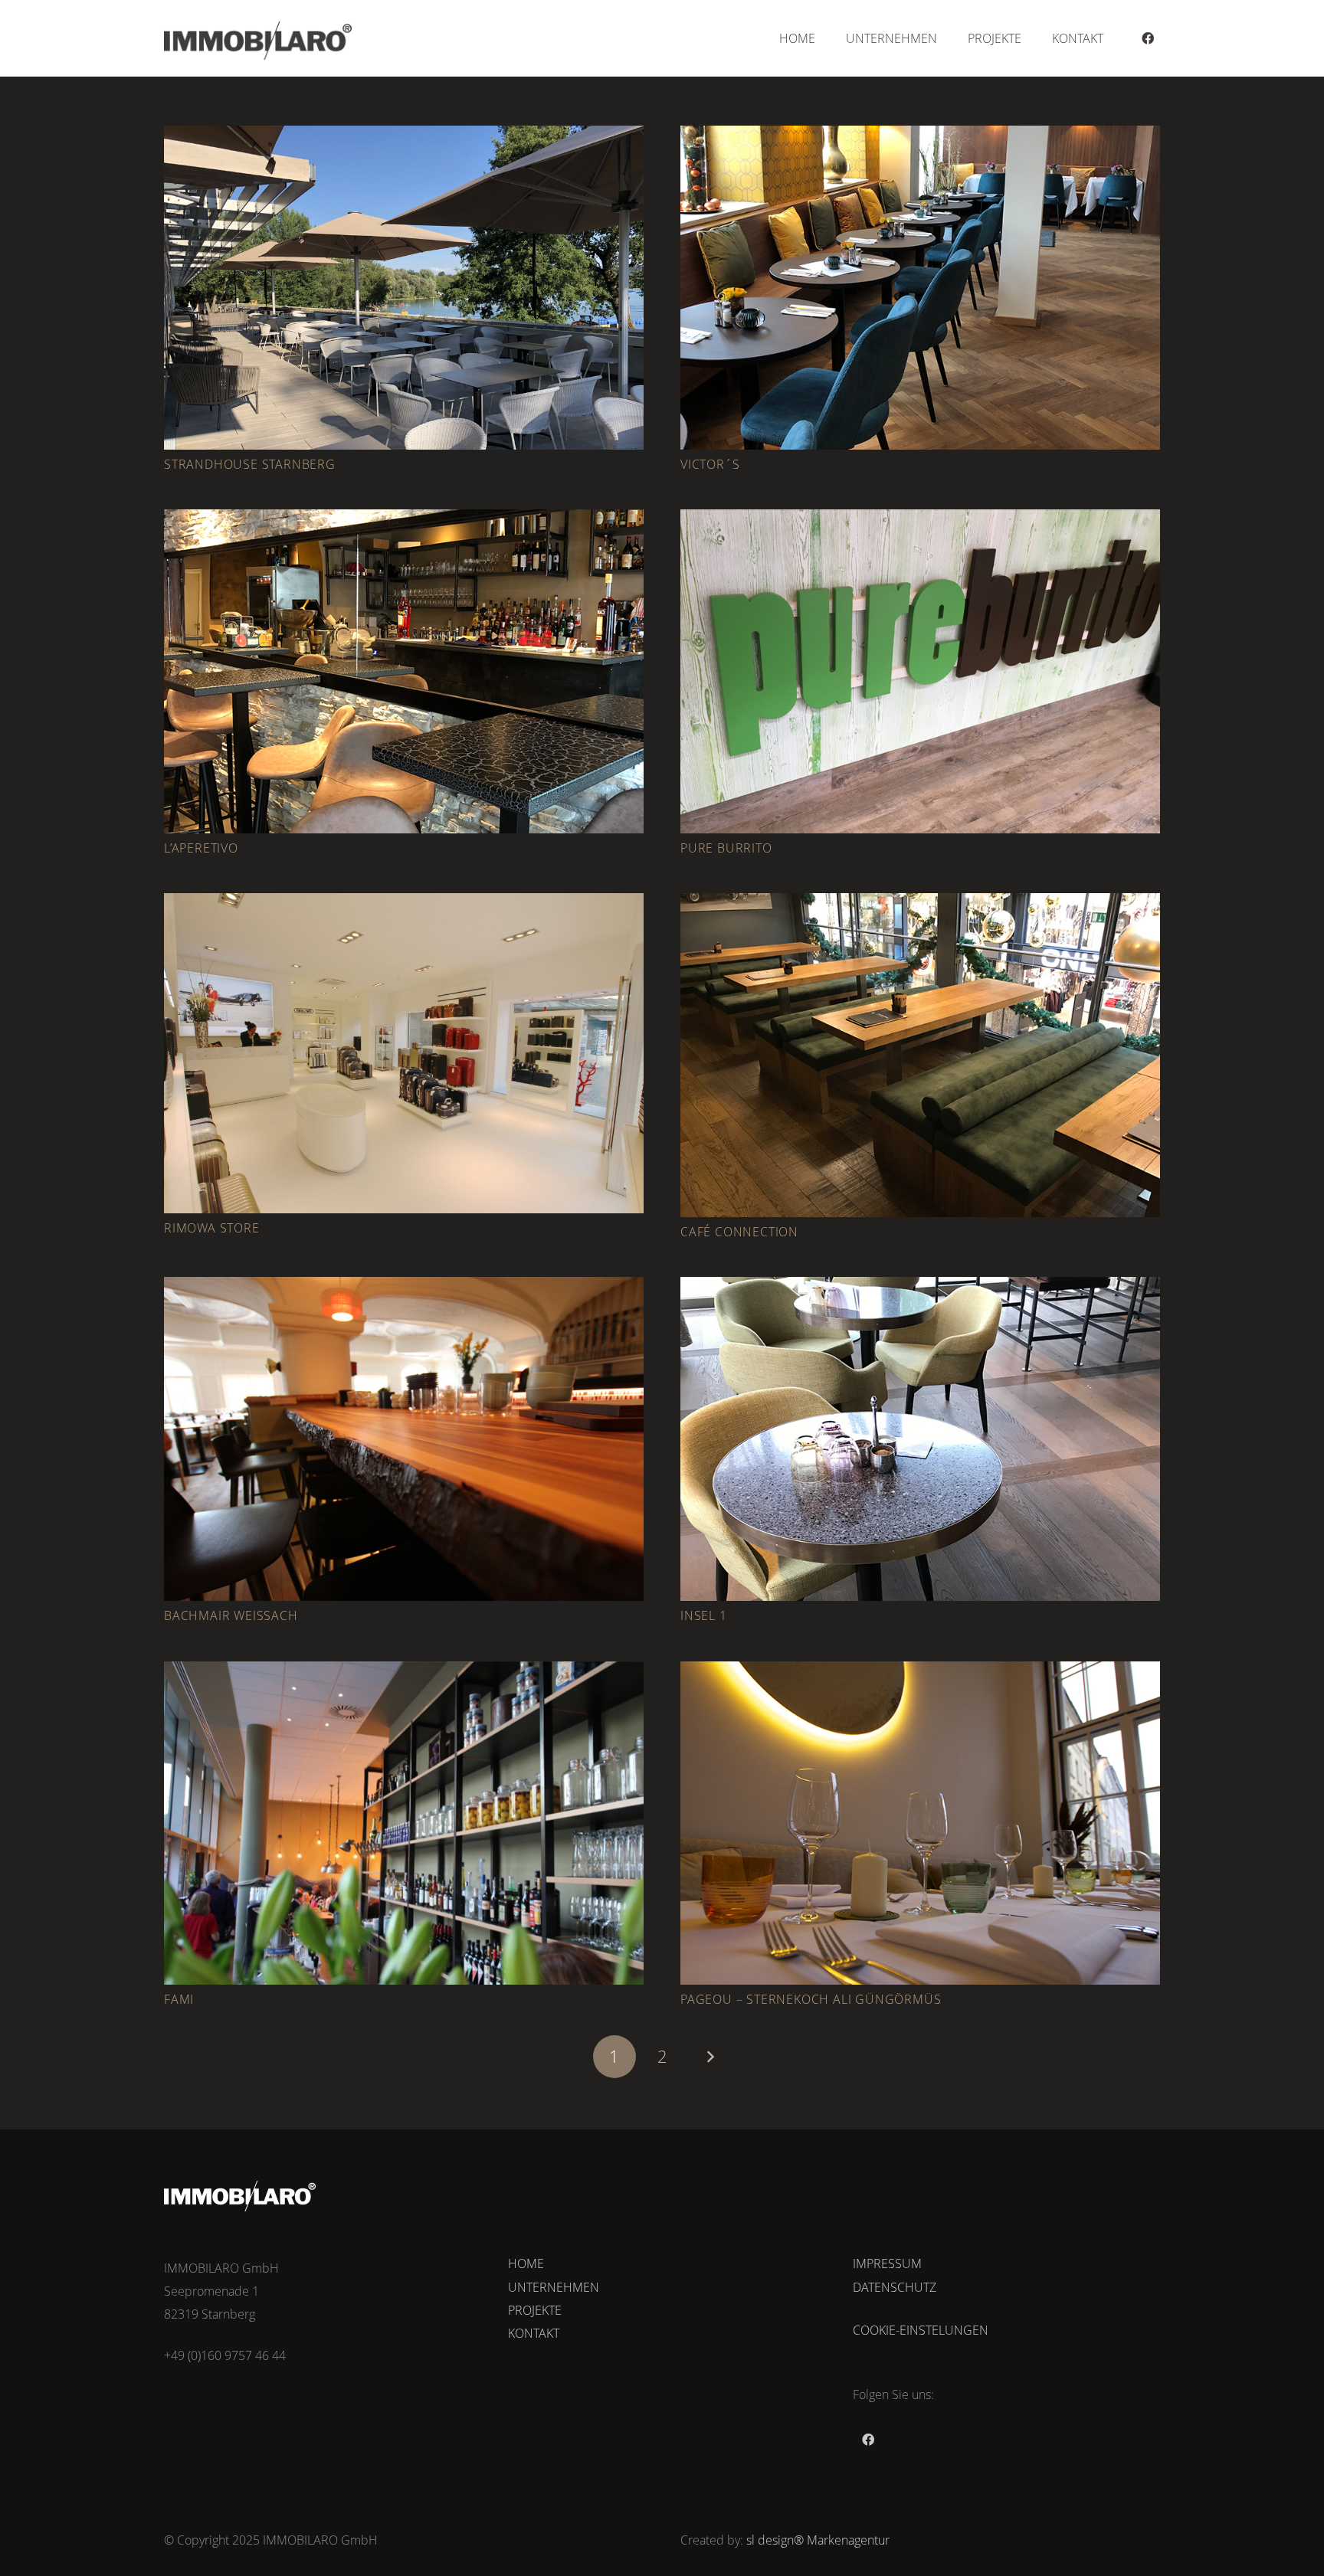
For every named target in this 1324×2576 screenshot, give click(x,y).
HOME (526, 2263)
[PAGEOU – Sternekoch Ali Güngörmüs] (920, 1823)
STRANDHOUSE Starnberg (250, 464)
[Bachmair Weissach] (404, 1439)
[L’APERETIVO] (404, 671)
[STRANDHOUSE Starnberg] (404, 288)
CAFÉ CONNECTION (739, 1232)
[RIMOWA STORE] (404, 1053)
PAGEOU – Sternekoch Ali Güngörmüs (811, 1999)
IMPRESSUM (887, 2263)
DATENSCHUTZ (895, 2287)
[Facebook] (1148, 38)
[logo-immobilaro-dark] (258, 41)
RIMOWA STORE (212, 1228)
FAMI (179, 1999)
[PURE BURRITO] (920, 671)
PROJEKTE (535, 2310)
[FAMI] (404, 1823)
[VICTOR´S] (920, 288)
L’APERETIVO (201, 848)
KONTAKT (534, 2333)
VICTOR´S (710, 464)
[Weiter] (710, 2057)
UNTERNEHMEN (554, 2287)
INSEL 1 (704, 1615)
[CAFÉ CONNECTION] (920, 1055)
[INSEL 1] (920, 1439)
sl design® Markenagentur (818, 2540)
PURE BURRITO (726, 848)
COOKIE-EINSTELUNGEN (921, 2330)
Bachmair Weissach (231, 1615)
